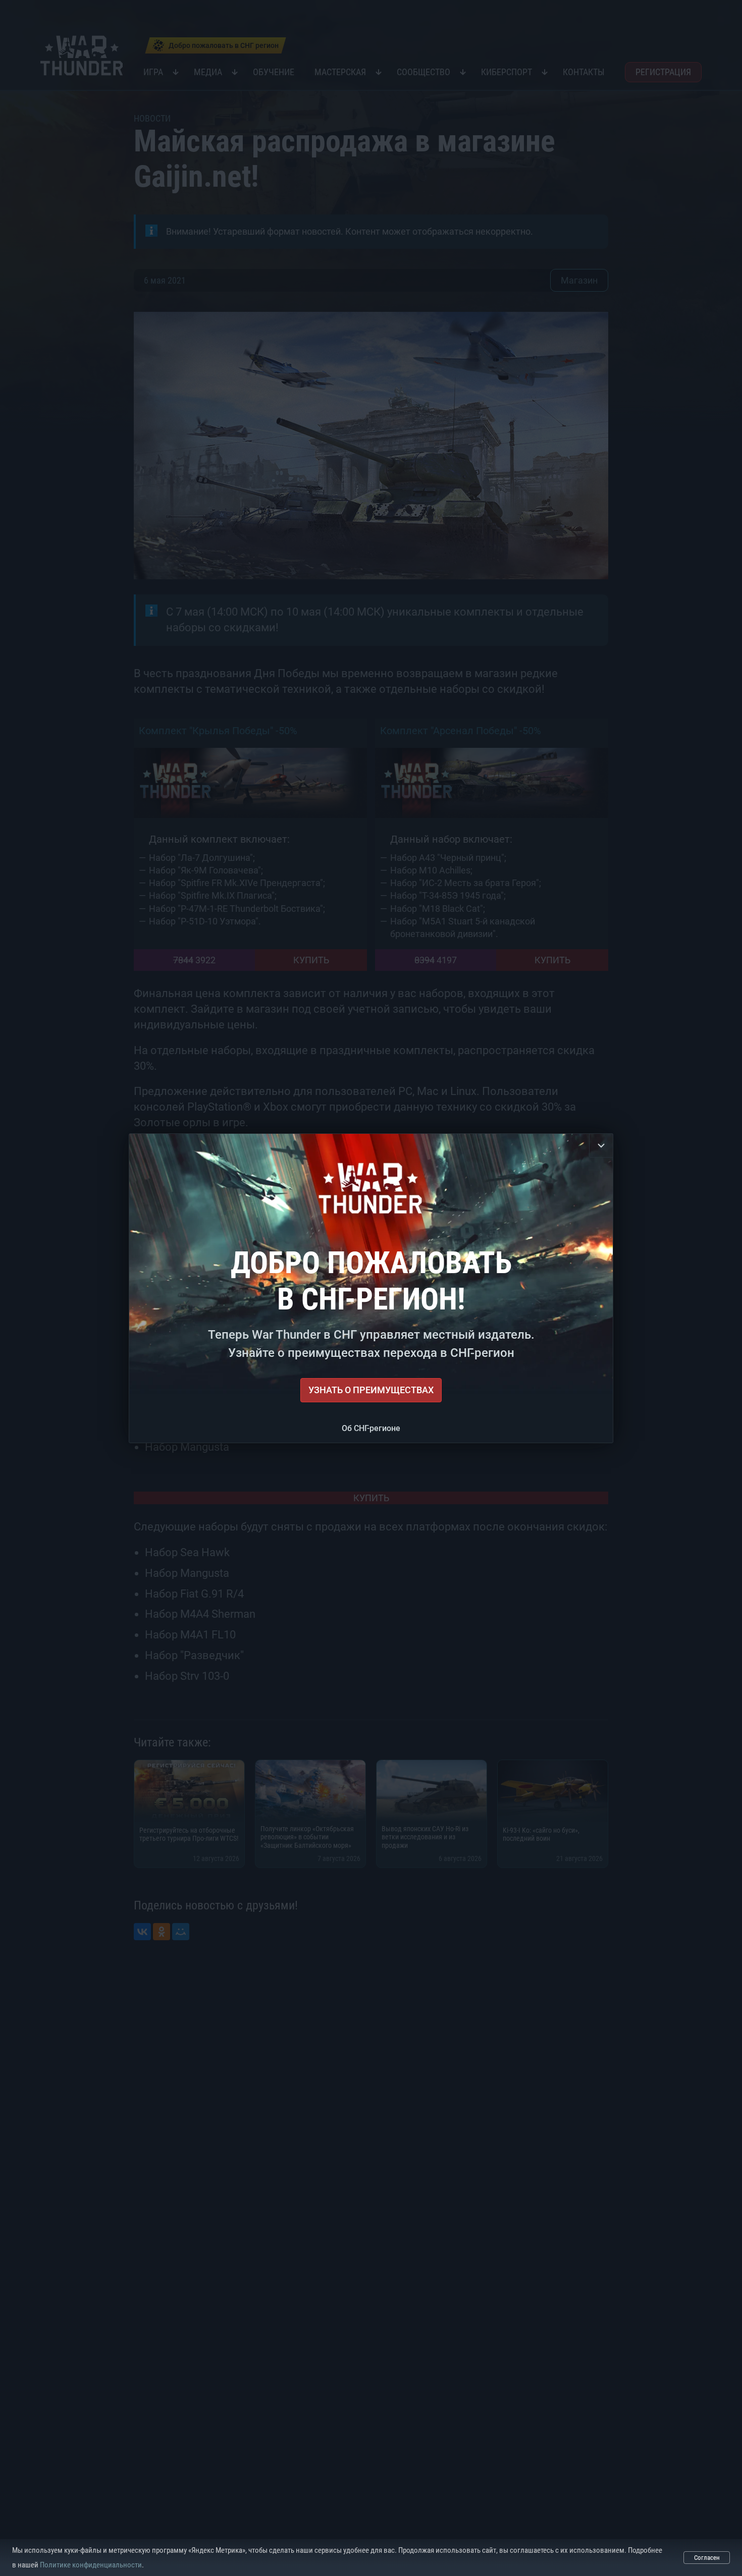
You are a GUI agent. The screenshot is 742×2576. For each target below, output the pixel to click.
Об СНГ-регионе (371, 1428)
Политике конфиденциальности (91, 2565)
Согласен (707, 2558)
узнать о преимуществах (371, 1390)
